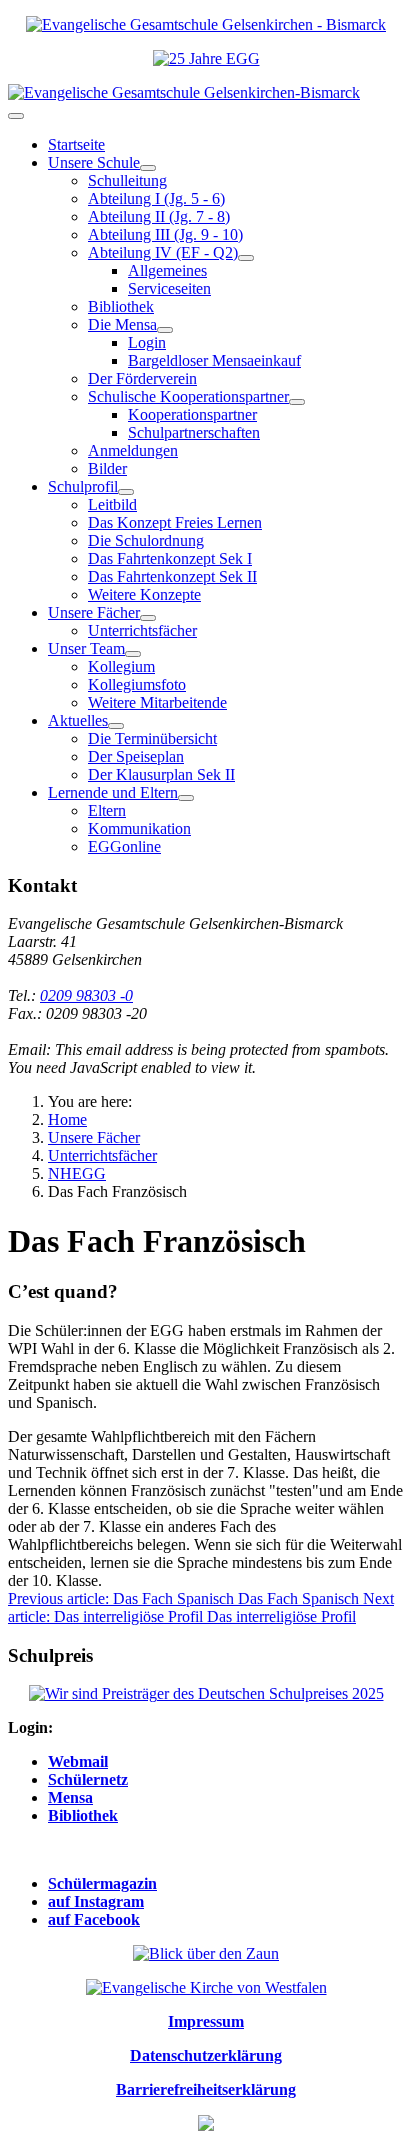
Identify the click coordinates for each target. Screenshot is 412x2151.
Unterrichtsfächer (142, 630)
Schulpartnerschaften (194, 432)
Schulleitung (127, 180)
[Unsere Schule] (148, 168)
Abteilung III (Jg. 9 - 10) (165, 234)
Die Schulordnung (146, 540)
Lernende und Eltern (113, 792)
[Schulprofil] (126, 492)
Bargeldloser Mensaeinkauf (214, 360)
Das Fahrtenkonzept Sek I (170, 558)
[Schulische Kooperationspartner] (297, 402)
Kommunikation (139, 828)
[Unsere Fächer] (148, 618)
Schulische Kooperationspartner (188, 396)
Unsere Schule (94, 162)
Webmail (78, 1761)
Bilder (107, 468)
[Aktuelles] (116, 726)
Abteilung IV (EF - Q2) (163, 252)
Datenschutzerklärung (206, 2055)
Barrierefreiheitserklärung (206, 2089)
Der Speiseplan (136, 756)
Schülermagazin (102, 1883)
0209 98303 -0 (86, 995)
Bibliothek (121, 306)
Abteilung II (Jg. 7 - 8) (159, 216)
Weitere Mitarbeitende (157, 702)
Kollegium (121, 666)
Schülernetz (88, 1779)
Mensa (70, 1797)
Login (147, 342)
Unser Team (86, 648)
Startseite (76, 144)
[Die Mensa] (165, 330)
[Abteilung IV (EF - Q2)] (246, 258)
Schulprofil (83, 486)
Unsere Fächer (94, 612)
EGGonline (124, 846)
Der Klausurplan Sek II (161, 774)
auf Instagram (96, 1901)
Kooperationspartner (192, 414)
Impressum (206, 2021)
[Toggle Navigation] (16, 116)
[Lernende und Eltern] (186, 798)
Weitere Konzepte (144, 594)
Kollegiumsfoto (137, 684)
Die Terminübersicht (152, 738)
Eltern (107, 810)
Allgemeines (167, 270)
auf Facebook (94, 1919)
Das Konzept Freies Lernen (175, 522)
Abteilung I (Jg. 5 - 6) (156, 198)
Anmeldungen (133, 450)
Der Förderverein (142, 378)
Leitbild (112, 504)
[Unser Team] (133, 654)
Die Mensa (122, 324)
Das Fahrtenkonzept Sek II (172, 576)
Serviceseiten (169, 288)
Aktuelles (78, 720)
